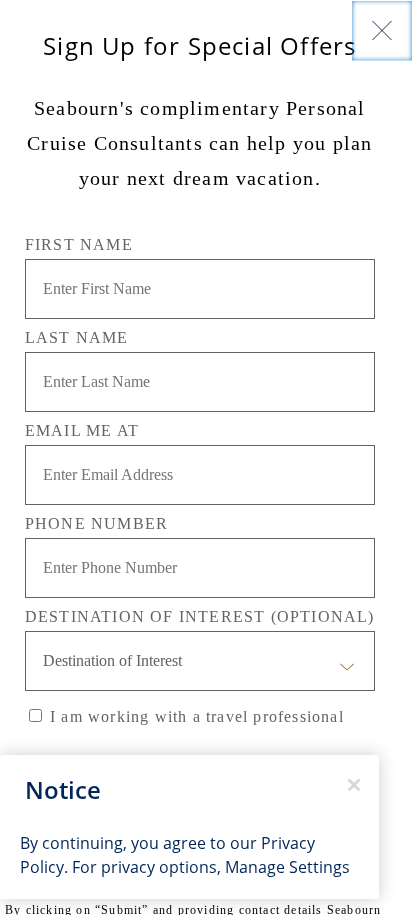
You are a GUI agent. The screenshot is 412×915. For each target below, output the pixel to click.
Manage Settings (287, 867)
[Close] (382, 30)
